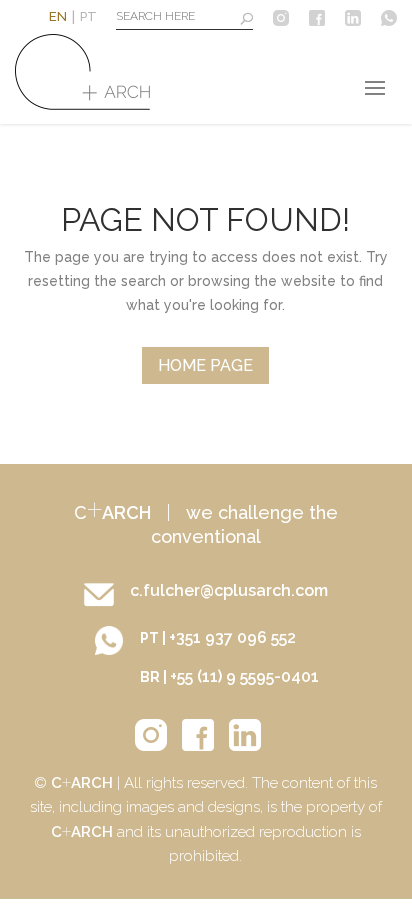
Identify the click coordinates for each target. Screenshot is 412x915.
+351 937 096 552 (232, 637)
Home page (205, 365)
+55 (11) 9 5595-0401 (244, 676)
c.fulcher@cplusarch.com (229, 590)
